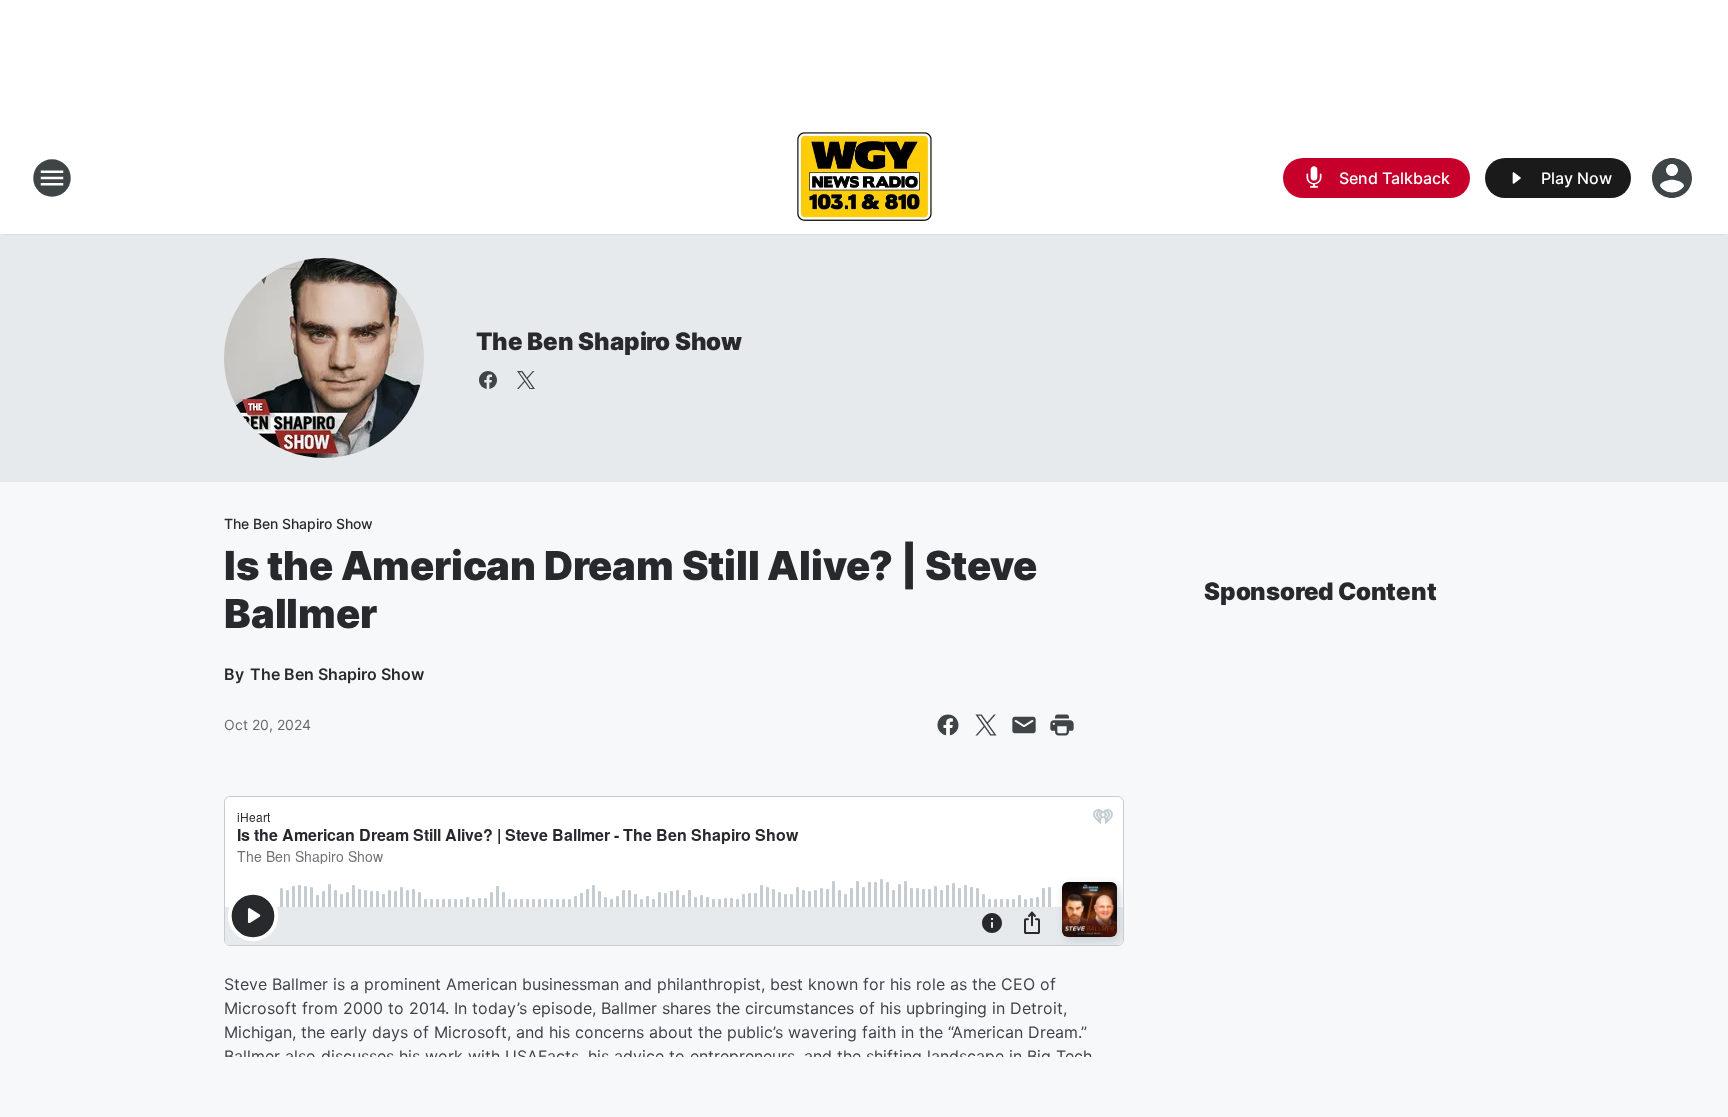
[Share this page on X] (986, 725)
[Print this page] (1062, 725)
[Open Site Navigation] (52, 178)
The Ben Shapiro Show (609, 341)
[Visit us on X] (526, 380)
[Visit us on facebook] (488, 380)
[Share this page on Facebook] (948, 725)
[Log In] (1674, 178)
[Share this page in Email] (1024, 725)
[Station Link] (864, 178)
